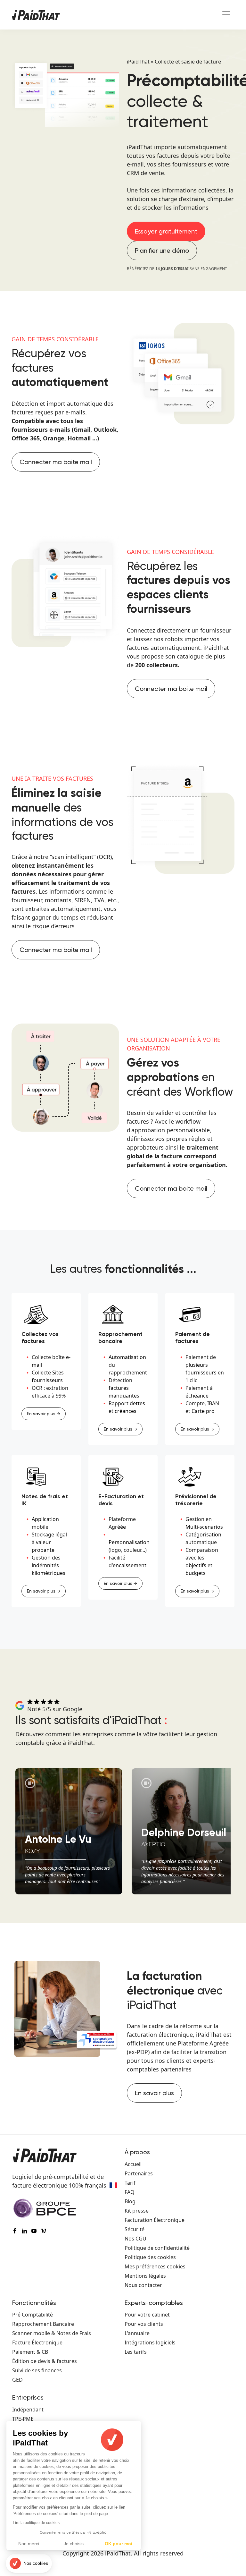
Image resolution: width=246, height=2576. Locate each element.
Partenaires (139, 2173)
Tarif (130, 2183)
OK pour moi (119, 2544)
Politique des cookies (150, 2257)
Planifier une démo (162, 251)
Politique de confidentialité (157, 2248)
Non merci (29, 2544)
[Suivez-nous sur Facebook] (16, 2232)
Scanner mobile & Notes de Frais (52, 2333)
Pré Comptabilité (33, 2315)
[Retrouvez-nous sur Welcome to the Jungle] (45, 2232)
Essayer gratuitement (166, 231)
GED (17, 2380)
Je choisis (74, 2544)
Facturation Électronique (155, 2220)
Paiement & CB (30, 2352)
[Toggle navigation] (226, 15)
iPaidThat (138, 62)
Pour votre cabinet (147, 2315)
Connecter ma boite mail (56, 462)
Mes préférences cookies (155, 2266)
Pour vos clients (144, 2324)
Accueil (133, 2164)
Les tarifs (136, 2352)
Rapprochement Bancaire (43, 2324)
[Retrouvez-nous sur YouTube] (36, 2232)
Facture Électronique (37, 2342)
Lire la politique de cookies (36, 2523)
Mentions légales (145, 2276)
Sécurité (135, 2229)
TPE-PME (23, 2419)
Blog (130, 2201)
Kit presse (137, 2211)
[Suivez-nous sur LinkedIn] (26, 2232)
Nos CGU (135, 2239)
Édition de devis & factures (45, 2361)
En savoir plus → (44, 1414)
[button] (29, 2563)
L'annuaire (137, 2333)
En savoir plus (154, 2093)
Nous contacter (143, 2285)
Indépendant (28, 2410)
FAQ (130, 2192)
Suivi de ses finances (37, 2370)
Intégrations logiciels (150, 2342)
